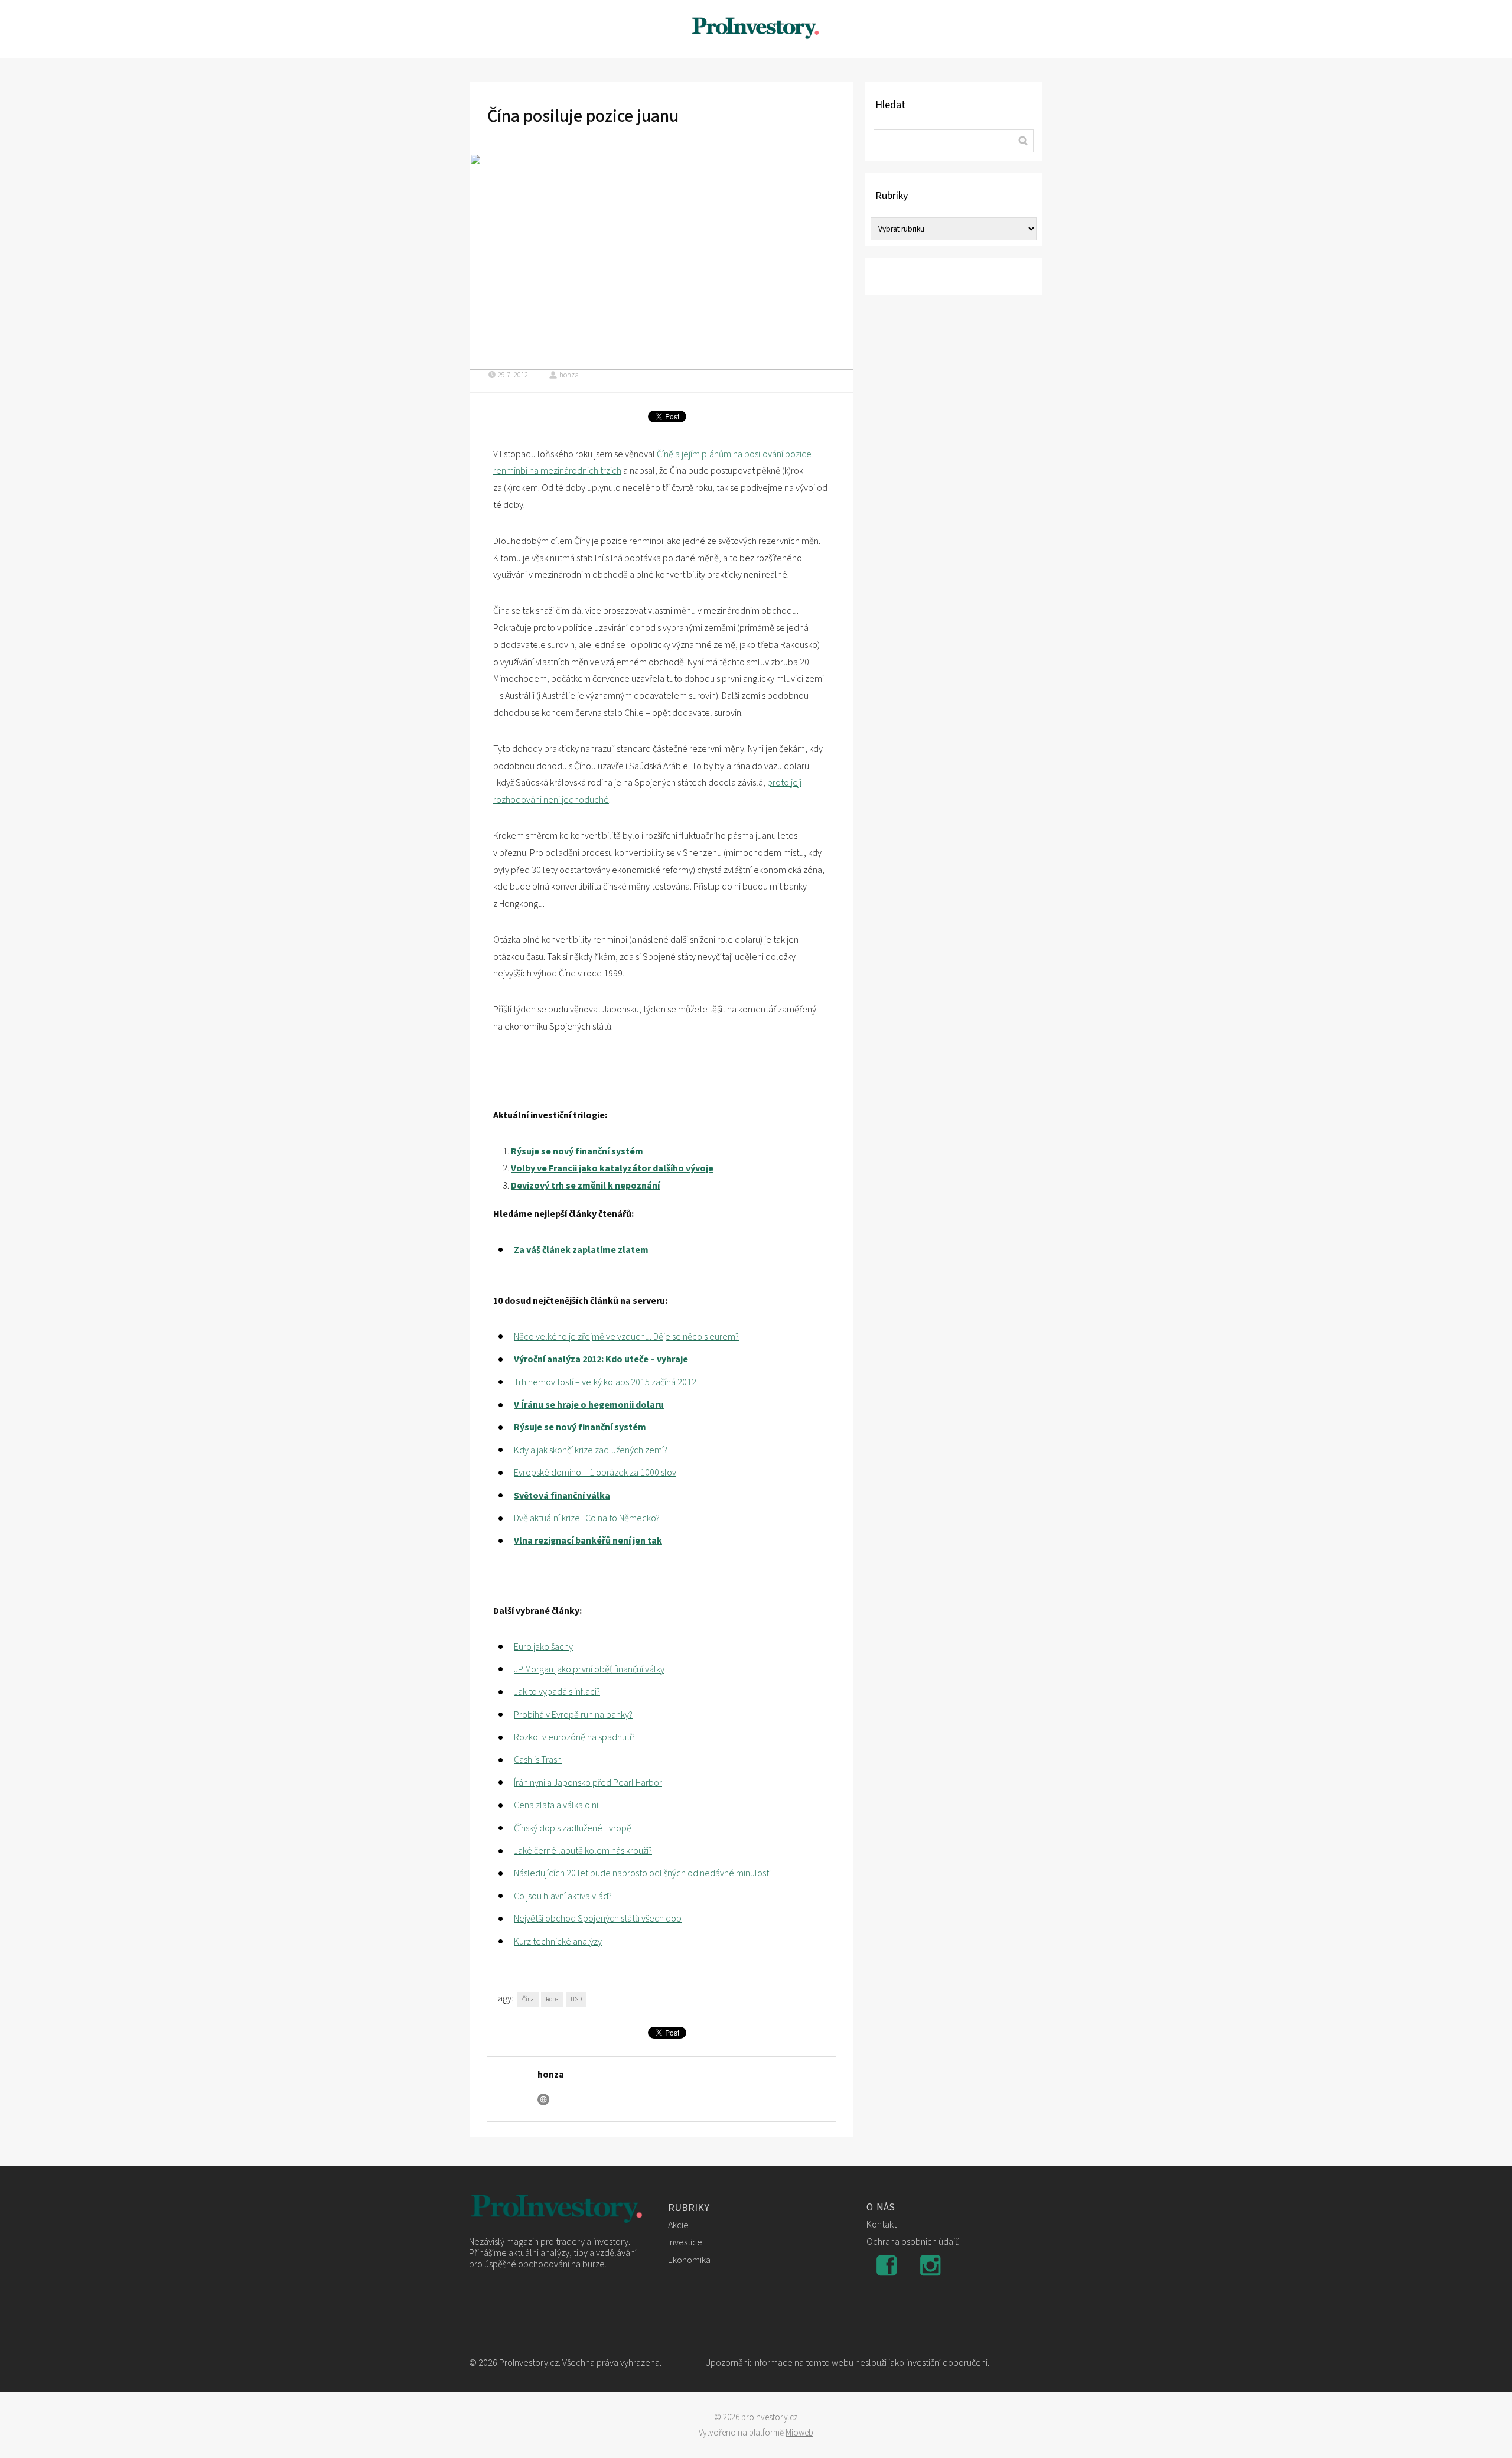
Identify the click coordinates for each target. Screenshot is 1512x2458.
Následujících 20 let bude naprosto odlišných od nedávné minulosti (642, 1873)
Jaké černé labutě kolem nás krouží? (583, 1851)
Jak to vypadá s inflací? (557, 1692)
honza (569, 375)
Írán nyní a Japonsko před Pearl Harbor (588, 1783)
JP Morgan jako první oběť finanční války (589, 1669)
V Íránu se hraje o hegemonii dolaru (589, 1405)
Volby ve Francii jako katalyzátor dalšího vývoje (612, 1168)
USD (576, 1999)
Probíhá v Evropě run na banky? (573, 1715)
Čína (528, 1999)
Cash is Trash (538, 1760)
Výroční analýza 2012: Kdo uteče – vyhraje (601, 1359)
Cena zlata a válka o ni (556, 1805)
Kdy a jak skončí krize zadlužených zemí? (591, 1450)
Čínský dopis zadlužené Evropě (573, 1828)
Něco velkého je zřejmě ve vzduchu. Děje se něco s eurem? (626, 1337)
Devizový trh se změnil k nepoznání (585, 1186)
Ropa (552, 1999)
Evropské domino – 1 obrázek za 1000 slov (595, 1473)
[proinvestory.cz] (756, 29)
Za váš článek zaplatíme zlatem (581, 1250)
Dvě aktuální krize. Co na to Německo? (587, 1518)
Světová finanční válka (562, 1496)
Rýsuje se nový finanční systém (577, 1151)
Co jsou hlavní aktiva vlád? (563, 1896)
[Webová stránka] (543, 2099)
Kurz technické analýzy (558, 1942)
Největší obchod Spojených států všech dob (598, 1919)
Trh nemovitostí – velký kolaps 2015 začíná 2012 (605, 1382)
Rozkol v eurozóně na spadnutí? (574, 1737)
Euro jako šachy (543, 1647)
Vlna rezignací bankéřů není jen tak (588, 1541)
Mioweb (799, 2433)
